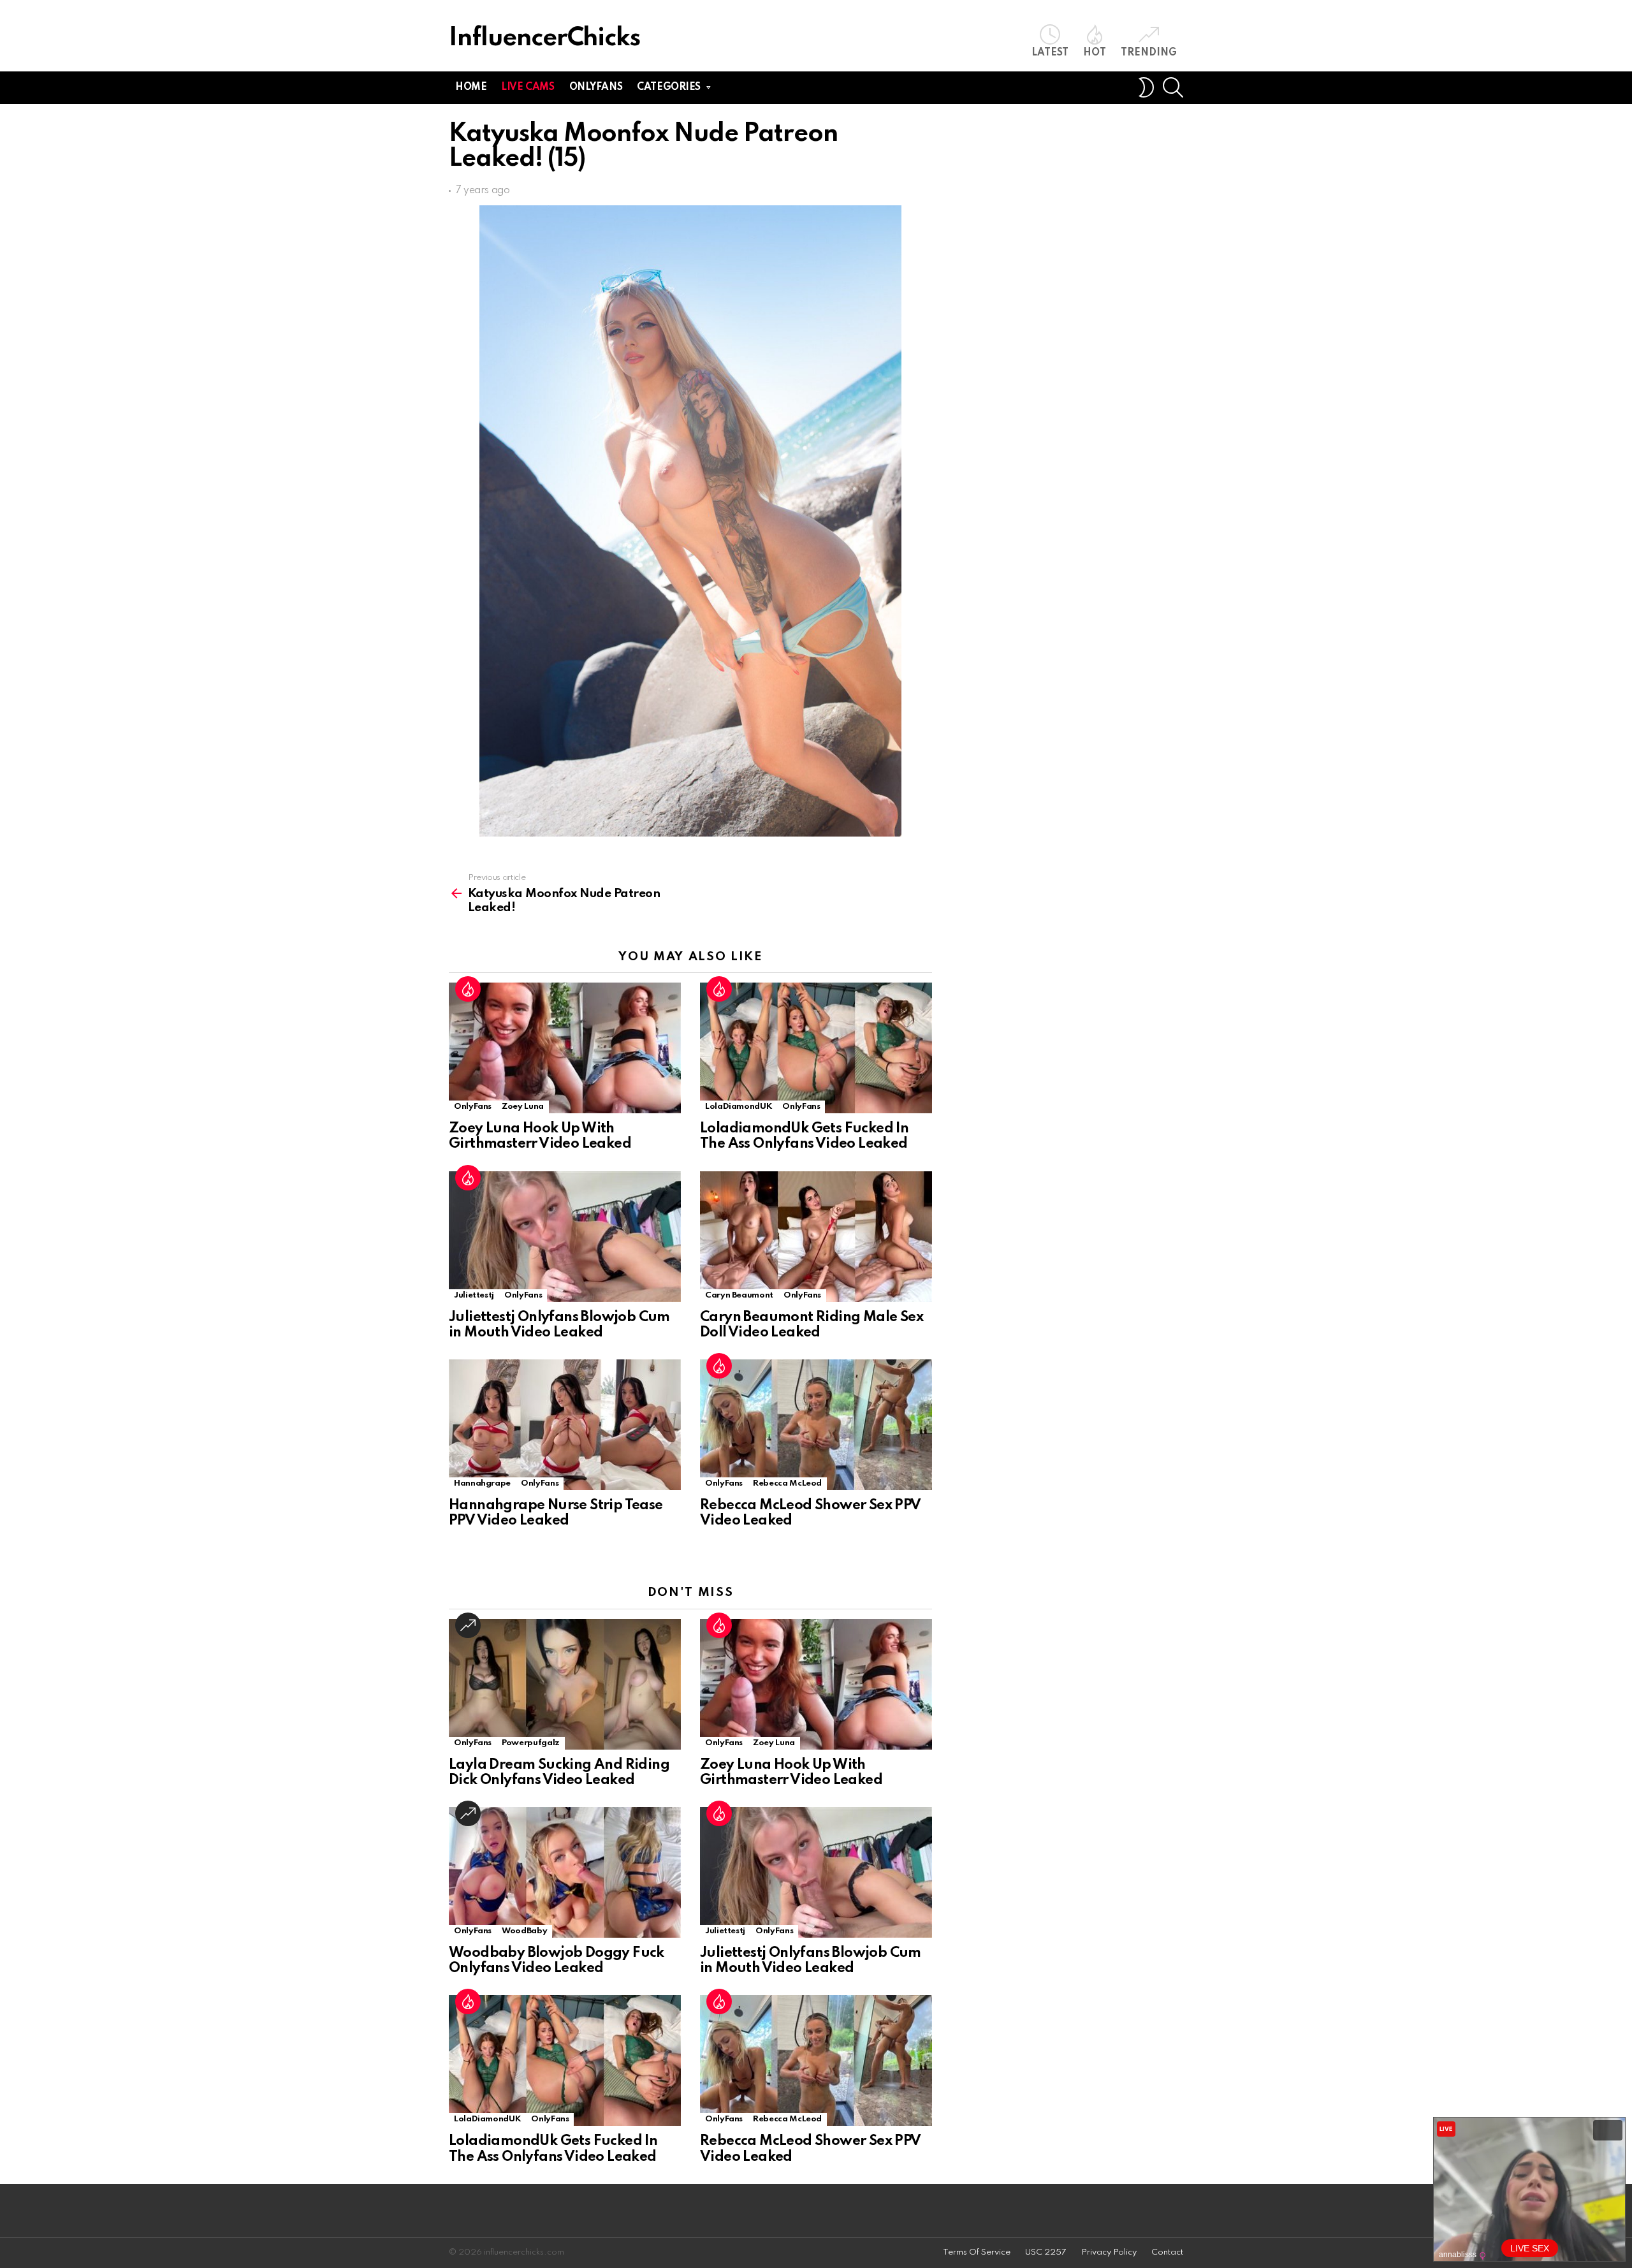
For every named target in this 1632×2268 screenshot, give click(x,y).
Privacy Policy (1109, 2252)
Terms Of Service (977, 2252)
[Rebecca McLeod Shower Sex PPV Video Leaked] (816, 1425)
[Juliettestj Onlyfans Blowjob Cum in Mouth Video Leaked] (565, 1237)
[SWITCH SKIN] (1146, 87)
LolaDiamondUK (739, 1107)
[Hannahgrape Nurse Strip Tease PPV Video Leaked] (565, 1425)
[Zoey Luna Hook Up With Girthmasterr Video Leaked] (565, 1048)
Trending (1149, 53)
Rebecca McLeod (787, 1483)
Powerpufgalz (531, 1743)
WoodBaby (524, 1931)
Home (471, 87)
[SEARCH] (1173, 87)
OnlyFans (473, 1107)
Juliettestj (474, 1295)
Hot (1095, 53)
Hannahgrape (482, 1483)
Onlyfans (596, 87)
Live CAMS (528, 87)
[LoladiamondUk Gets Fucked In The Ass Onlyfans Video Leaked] (816, 1048)
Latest (1050, 53)
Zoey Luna (523, 1107)
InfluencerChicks (544, 39)
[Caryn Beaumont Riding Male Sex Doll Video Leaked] (816, 1237)
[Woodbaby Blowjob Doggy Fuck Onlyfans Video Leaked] (565, 1872)
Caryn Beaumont (739, 1295)
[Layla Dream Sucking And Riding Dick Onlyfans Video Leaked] (565, 1684)
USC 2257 (1046, 2252)
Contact (1167, 2252)
